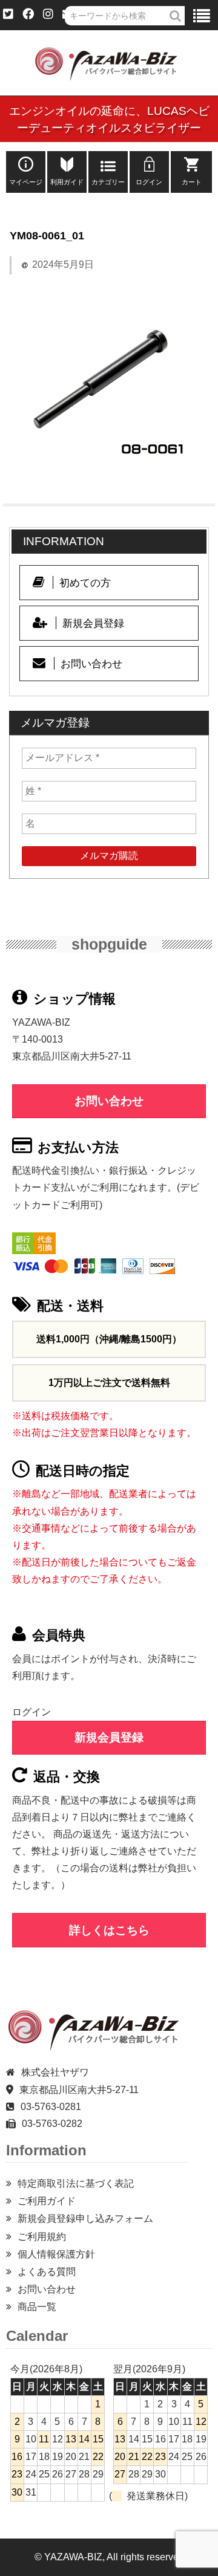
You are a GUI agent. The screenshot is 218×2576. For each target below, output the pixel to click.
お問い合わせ (91, 664)
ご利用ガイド (47, 2201)
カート (192, 182)
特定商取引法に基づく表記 (76, 2183)
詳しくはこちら (109, 1930)
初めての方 (85, 583)
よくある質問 (47, 2272)
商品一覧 (37, 2307)
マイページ (26, 182)
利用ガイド (67, 182)
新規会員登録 (93, 623)
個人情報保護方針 (56, 2254)
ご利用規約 (42, 2237)
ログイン (149, 182)
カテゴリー (108, 182)
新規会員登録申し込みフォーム (85, 2218)
